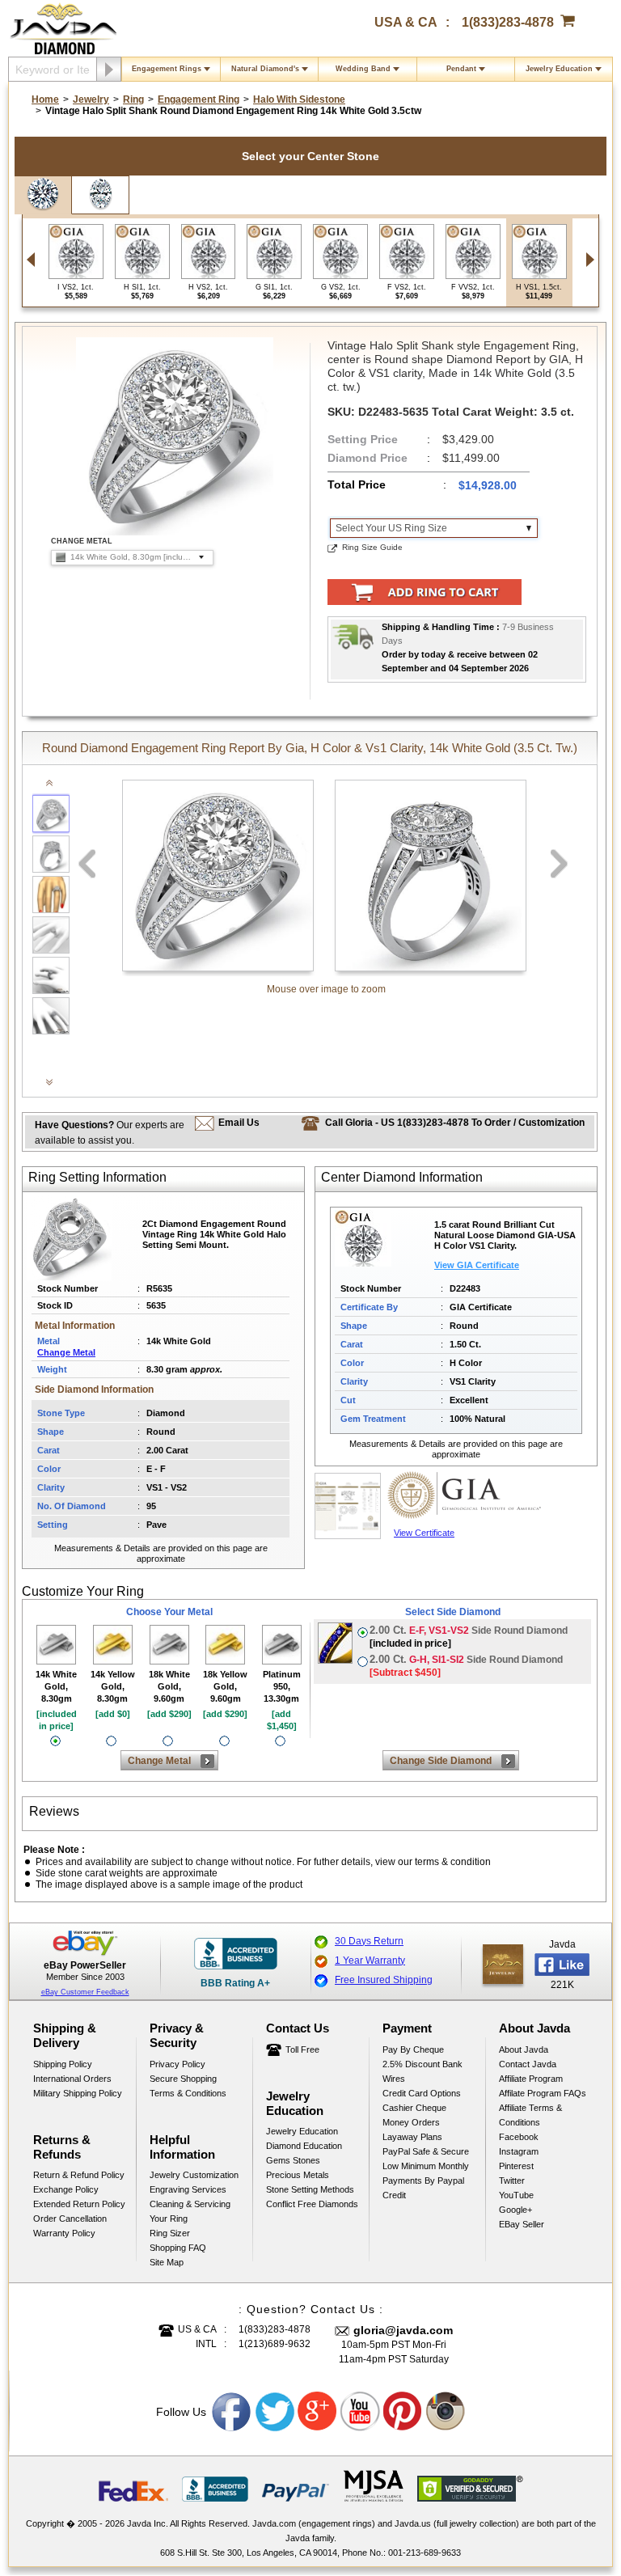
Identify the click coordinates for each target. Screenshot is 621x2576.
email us (239, 1123)
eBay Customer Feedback (85, 1992)
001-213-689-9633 (425, 2553)
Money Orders (411, 2122)
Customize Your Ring (83, 1591)
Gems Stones (293, 2160)
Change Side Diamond (441, 1761)
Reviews (54, 1811)
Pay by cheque (413, 2049)
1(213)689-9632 (275, 2344)
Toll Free (302, 2049)
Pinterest (516, 2166)
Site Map (167, 2262)
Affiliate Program (531, 2079)
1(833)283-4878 (508, 22)
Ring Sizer (170, 2233)
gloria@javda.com (403, 2330)
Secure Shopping (183, 2079)
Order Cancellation (70, 2219)
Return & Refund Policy (79, 2175)
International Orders (72, 2079)
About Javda (524, 2049)
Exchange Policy (66, 2189)
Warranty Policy (64, 2233)
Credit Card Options (422, 2093)
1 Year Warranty (370, 1961)
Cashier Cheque (414, 2108)
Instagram (519, 2151)
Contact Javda (528, 2064)
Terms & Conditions (188, 2093)
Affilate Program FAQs (543, 2093)
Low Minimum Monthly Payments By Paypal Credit (426, 2181)
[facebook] (503, 1964)
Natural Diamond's (265, 69)
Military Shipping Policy (78, 2093)
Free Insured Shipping (384, 1980)
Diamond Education (304, 2146)
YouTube (516, 2195)
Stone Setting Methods (310, 2189)
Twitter (512, 2181)
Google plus (318, 2412)
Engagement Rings (167, 69)
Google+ (515, 2210)
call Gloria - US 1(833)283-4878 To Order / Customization (455, 1123)
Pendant (461, 69)
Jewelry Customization (194, 2175)
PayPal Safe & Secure (426, 2151)
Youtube (361, 2412)
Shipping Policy (63, 2064)
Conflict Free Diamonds (312, 2204)
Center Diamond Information (402, 1177)
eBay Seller (522, 2224)
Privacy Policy (177, 2064)
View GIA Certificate (477, 1265)
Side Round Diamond (469, 1637)
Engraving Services (188, 2189)
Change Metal (66, 1352)
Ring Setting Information (97, 1177)
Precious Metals (298, 2175)
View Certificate (424, 1533)
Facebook (519, 2137)
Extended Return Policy (79, 2204)
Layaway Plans (412, 2137)
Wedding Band (363, 69)
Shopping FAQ (178, 2248)
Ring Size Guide (372, 547)
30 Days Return (369, 1941)
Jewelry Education (559, 69)
